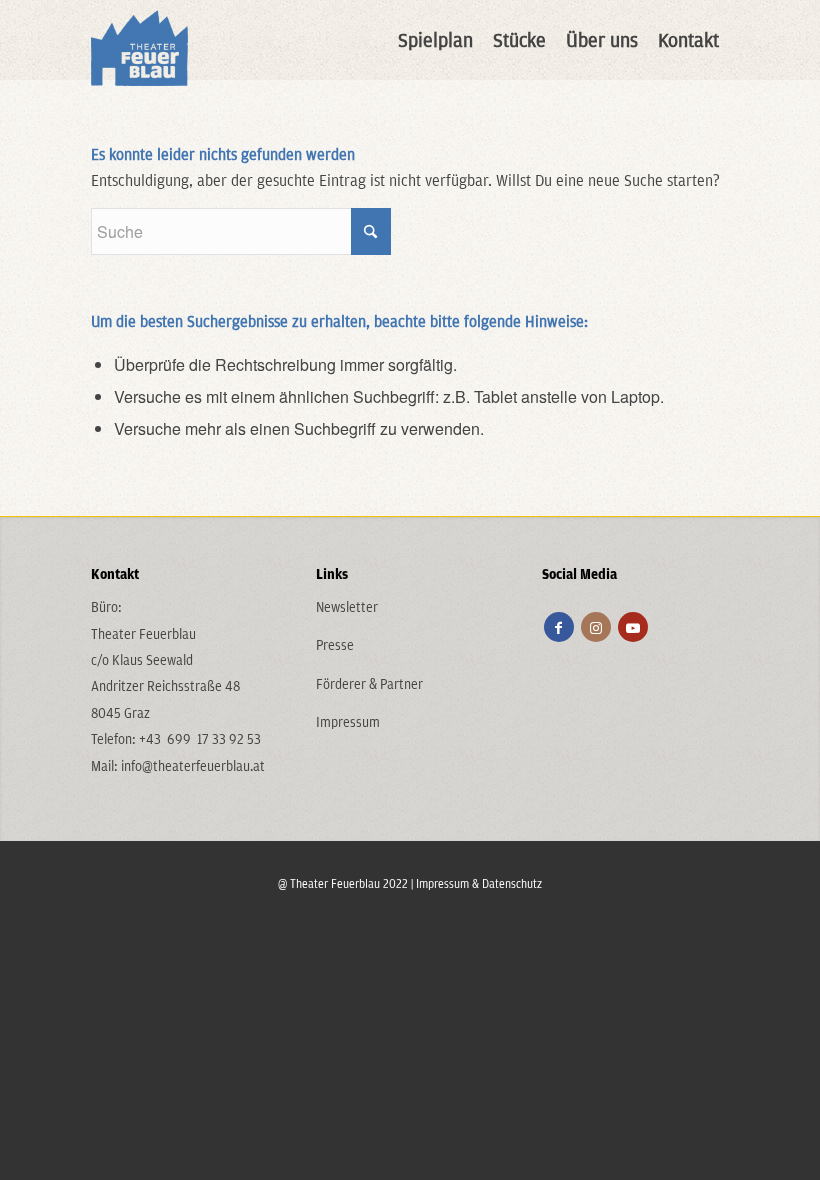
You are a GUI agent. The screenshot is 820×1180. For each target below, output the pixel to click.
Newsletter (347, 607)
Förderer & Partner (369, 684)
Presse (335, 645)
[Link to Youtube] (633, 627)
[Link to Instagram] (596, 627)
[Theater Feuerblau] (139, 40)
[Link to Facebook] (559, 627)
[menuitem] (435, 40)
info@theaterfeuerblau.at (193, 766)
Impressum (348, 722)
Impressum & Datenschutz (479, 883)
